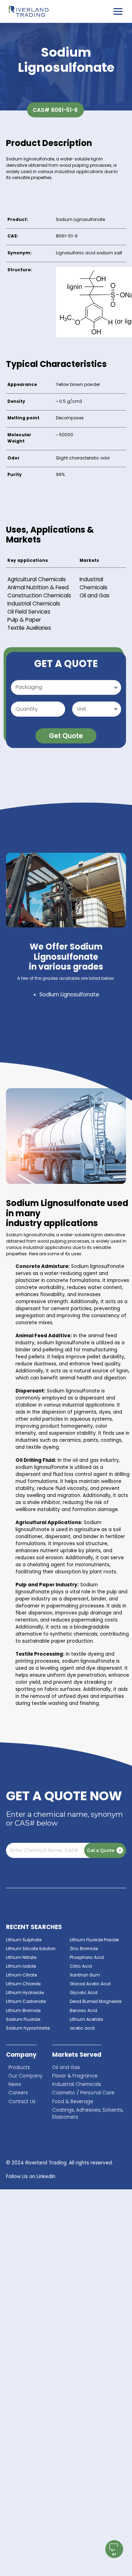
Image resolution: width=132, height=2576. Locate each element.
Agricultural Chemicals (37, 579)
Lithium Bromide (23, 2011)
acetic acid (82, 2028)
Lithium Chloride (23, 1984)
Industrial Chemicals (34, 604)
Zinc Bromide (84, 1949)
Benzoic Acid (83, 2011)
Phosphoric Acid (87, 1958)
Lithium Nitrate (21, 1958)
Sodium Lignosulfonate (69, 994)
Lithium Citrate (21, 1975)
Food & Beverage (73, 2102)
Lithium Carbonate (26, 2001)
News (15, 2084)
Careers (18, 2093)
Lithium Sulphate (24, 1940)
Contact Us (22, 2102)
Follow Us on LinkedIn (31, 2177)
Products (19, 2067)
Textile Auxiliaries (29, 628)
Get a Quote (101, 1850)
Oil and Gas (95, 595)
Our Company (25, 2076)
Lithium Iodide (21, 1966)
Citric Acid (81, 1966)
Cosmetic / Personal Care (83, 2093)
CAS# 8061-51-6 (55, 110)
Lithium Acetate (86, 2019)
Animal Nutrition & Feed (38, 587)
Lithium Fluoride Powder (94, 1940)
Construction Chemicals (39, 595)
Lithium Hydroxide (25, 1993)
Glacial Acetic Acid (90, 1984)
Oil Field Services (29, 612)
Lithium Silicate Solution (31, 1949)
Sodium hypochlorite (28, 2028)
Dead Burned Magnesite (96, 2001)
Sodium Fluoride (23, 2019)
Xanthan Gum (85, 1975)
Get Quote (66, 736)
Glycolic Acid (84, 1993)
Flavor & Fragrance (75, 2076)
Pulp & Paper (24, 620)
